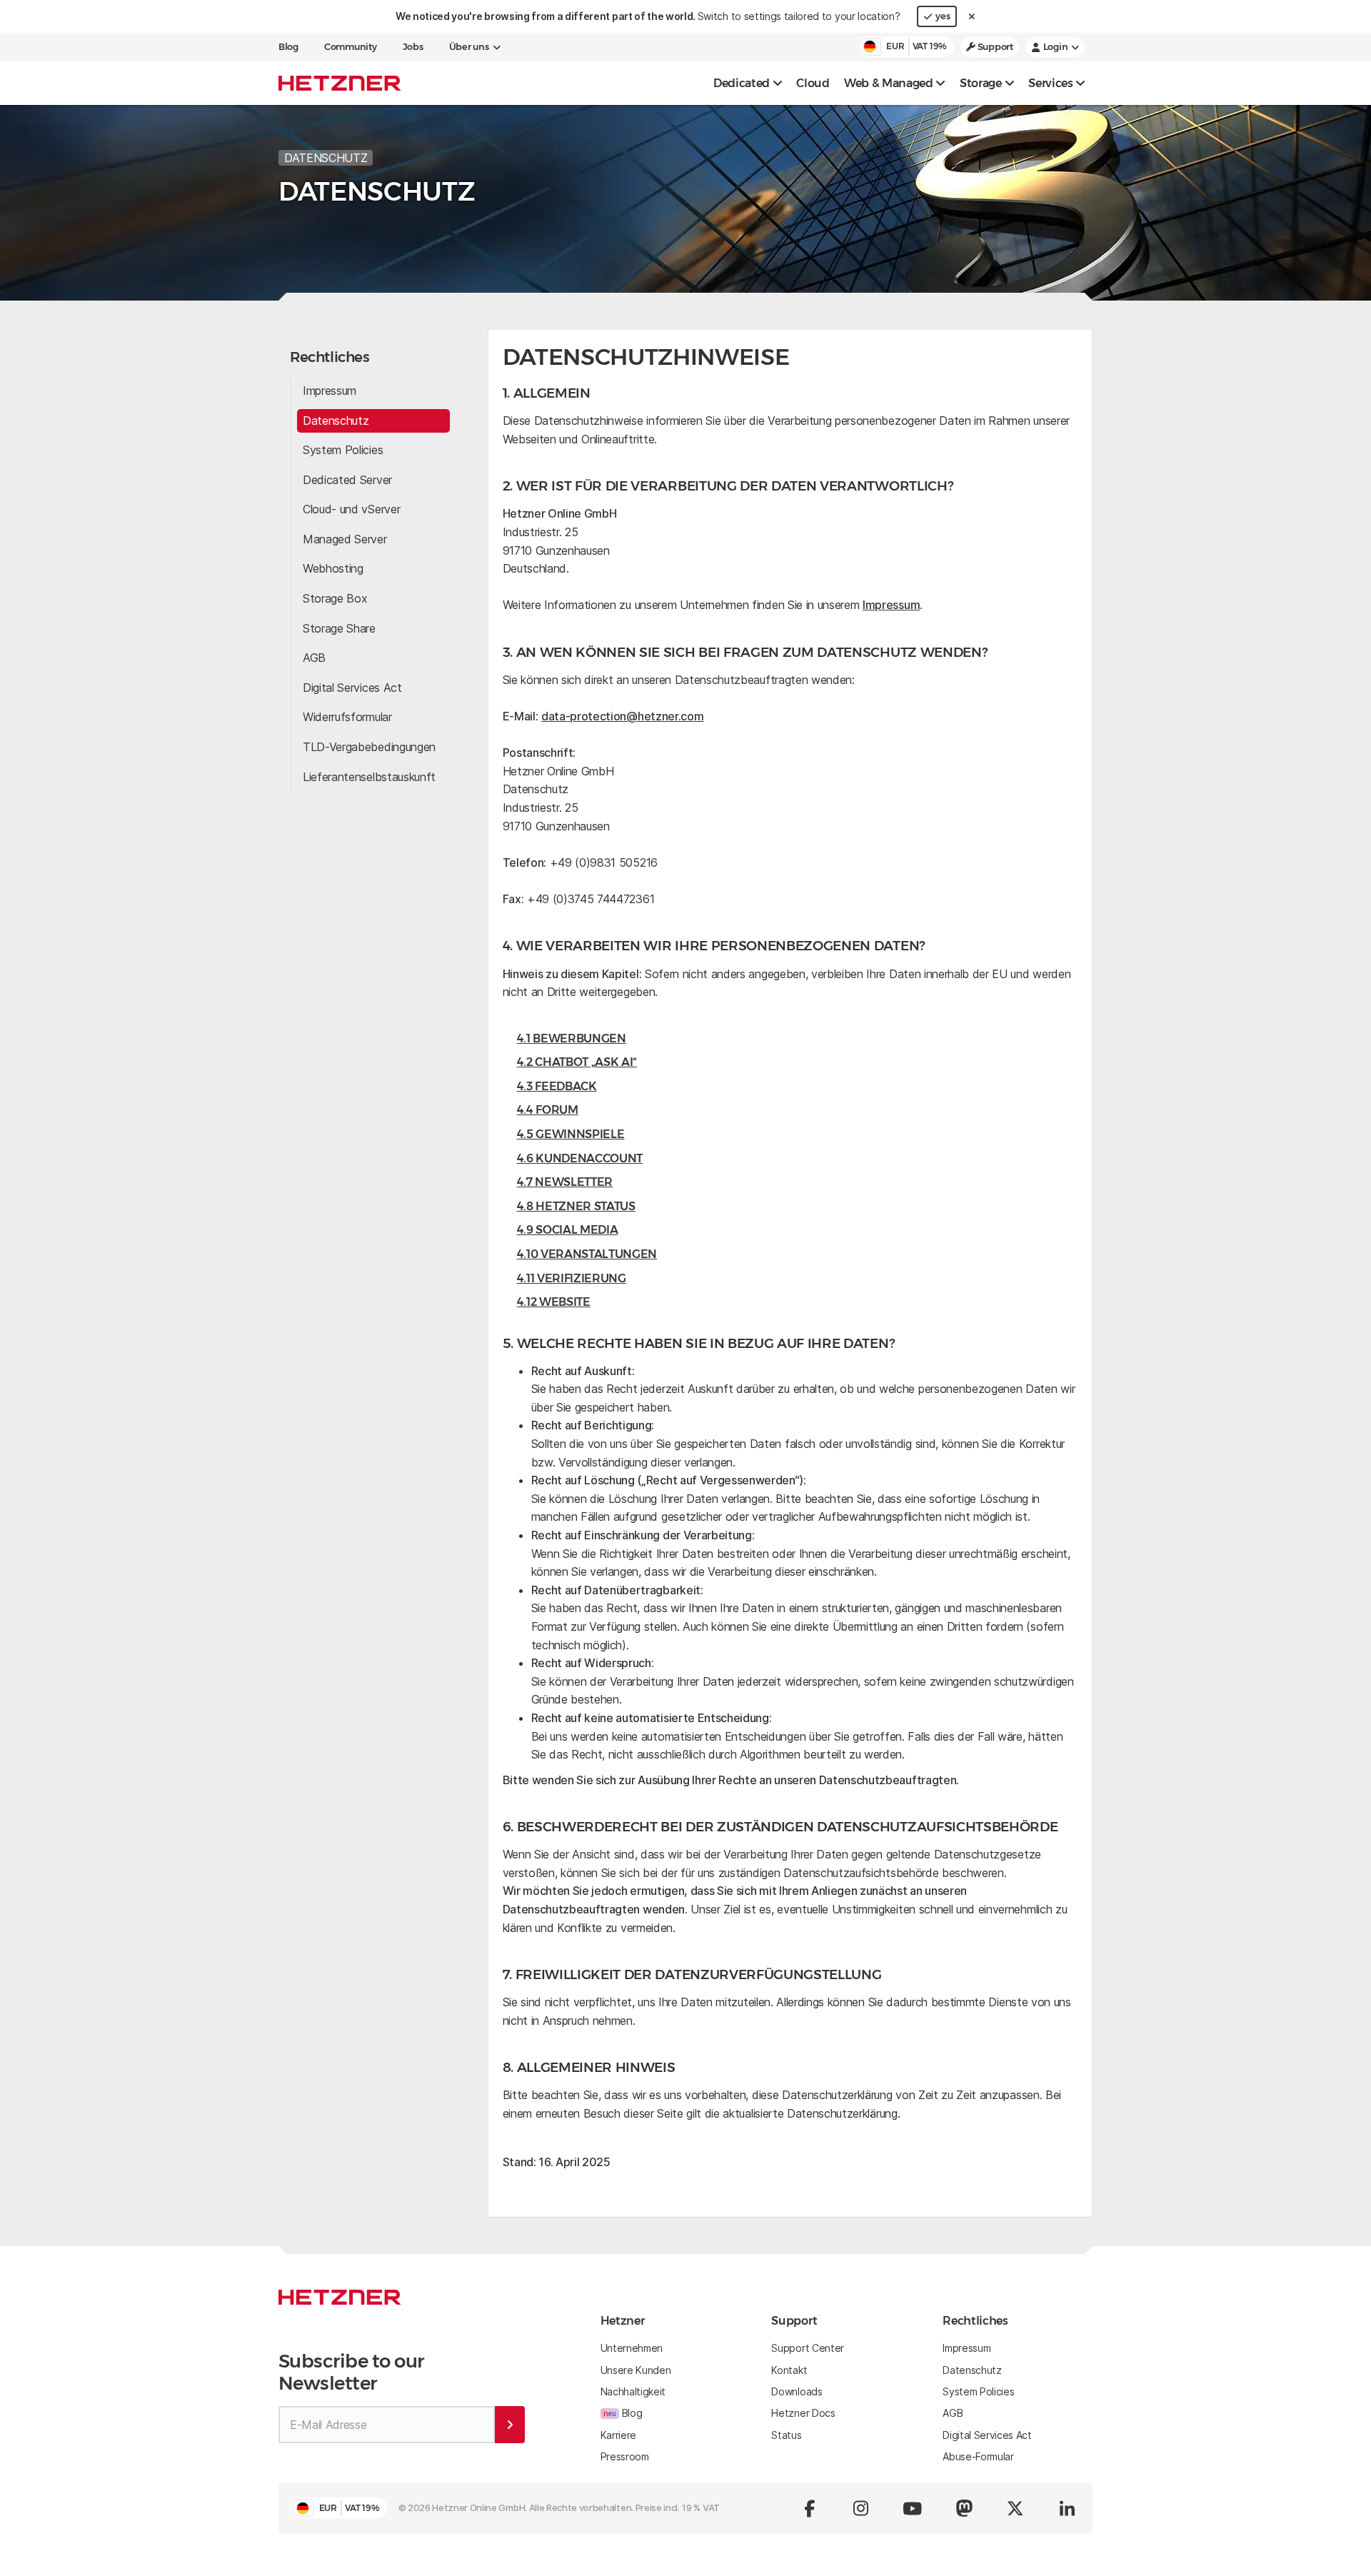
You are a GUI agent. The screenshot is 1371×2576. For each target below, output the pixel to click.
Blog (288, 47)
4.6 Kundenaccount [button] (580, 1158)
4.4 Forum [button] (548, 1110)
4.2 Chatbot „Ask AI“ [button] (577, 1062)
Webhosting (333, 568)
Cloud (813, 83)
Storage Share (339, 628)
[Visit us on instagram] (861, 2508)
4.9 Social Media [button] (568, 1230)
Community (351, 47)
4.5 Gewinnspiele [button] (571, 1134)
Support (994, 47)
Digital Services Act (352, 688)
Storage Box (335, 598)
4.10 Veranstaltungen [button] (587, 1254)
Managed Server (345, 539)
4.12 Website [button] (554, 1302)
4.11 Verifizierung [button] (572, 1278)
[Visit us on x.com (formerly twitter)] (1015, 2508)
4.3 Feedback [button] (557, 1086)
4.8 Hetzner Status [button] (576, 1206)
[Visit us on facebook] (810, 2508)
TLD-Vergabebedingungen (369, 747)
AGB (314, 658)
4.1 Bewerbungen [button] (572, 1038)
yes (943, 16)
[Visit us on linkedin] (1067, 2508)
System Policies (343, 450)
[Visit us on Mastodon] (964, 2508)
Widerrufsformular (347, 717)
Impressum (330, 391)
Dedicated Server (347, 480)
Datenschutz (336, 421)
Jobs (413, 47)
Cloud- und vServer (351, 509)
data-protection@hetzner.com (622, 716)
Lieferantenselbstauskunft (369, 777)
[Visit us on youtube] (913, 2508)
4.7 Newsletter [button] (565, 1182)
